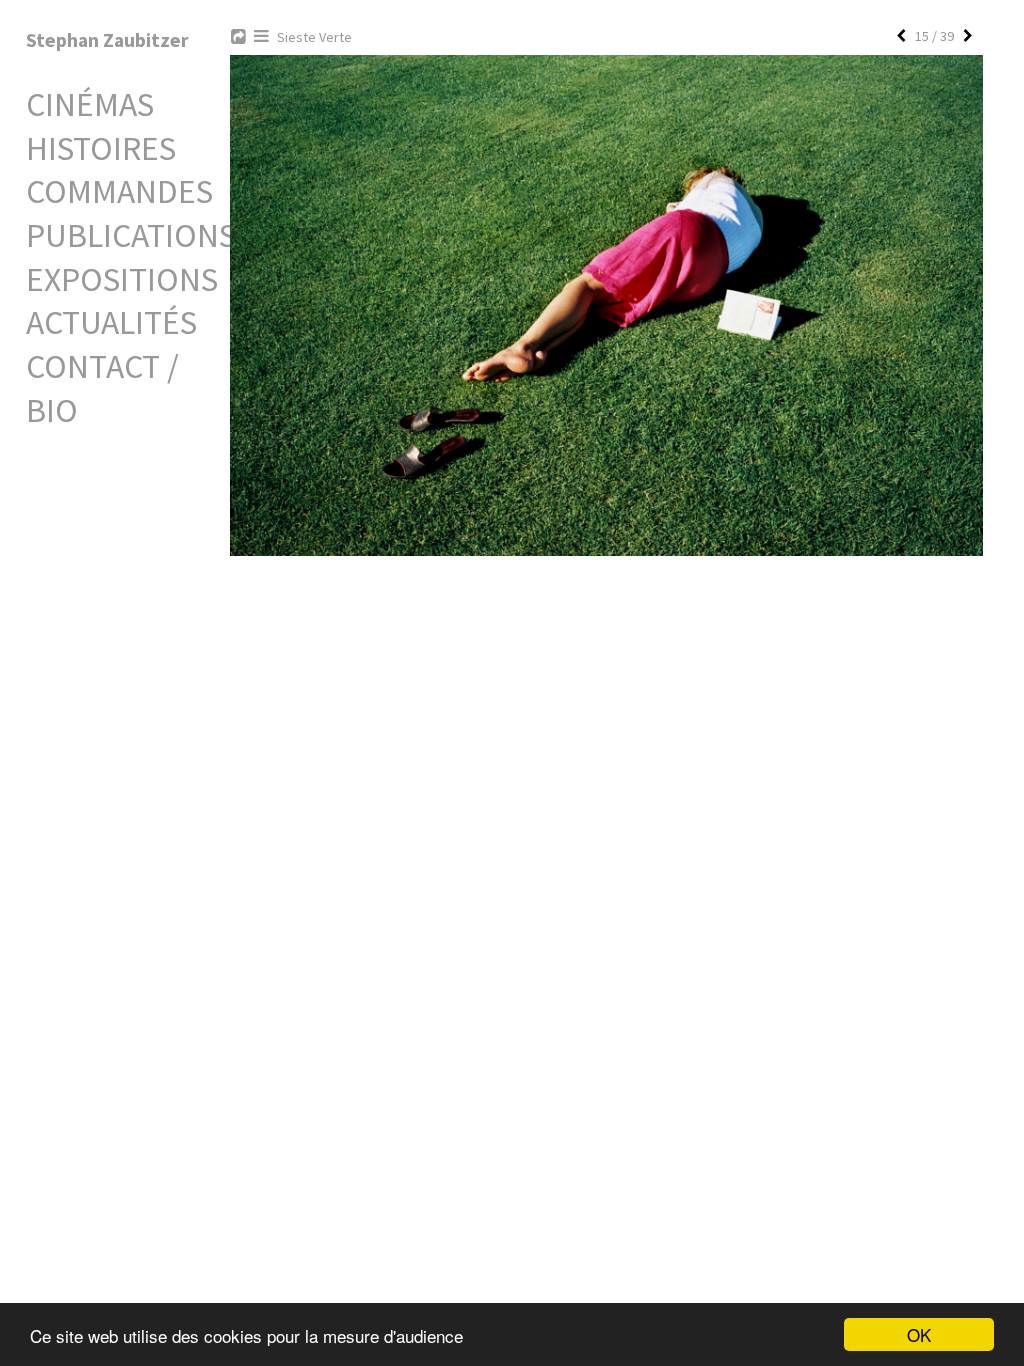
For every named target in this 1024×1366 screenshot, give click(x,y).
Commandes (119, 191)
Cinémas (90, 104)
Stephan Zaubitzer (107, 40)
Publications (131, 235)
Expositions (122, 279)
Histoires (101, 148)
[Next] (968, 36)
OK (919, 1334)
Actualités (111, 322)
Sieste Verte (314, 37)
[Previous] (901, 36)
